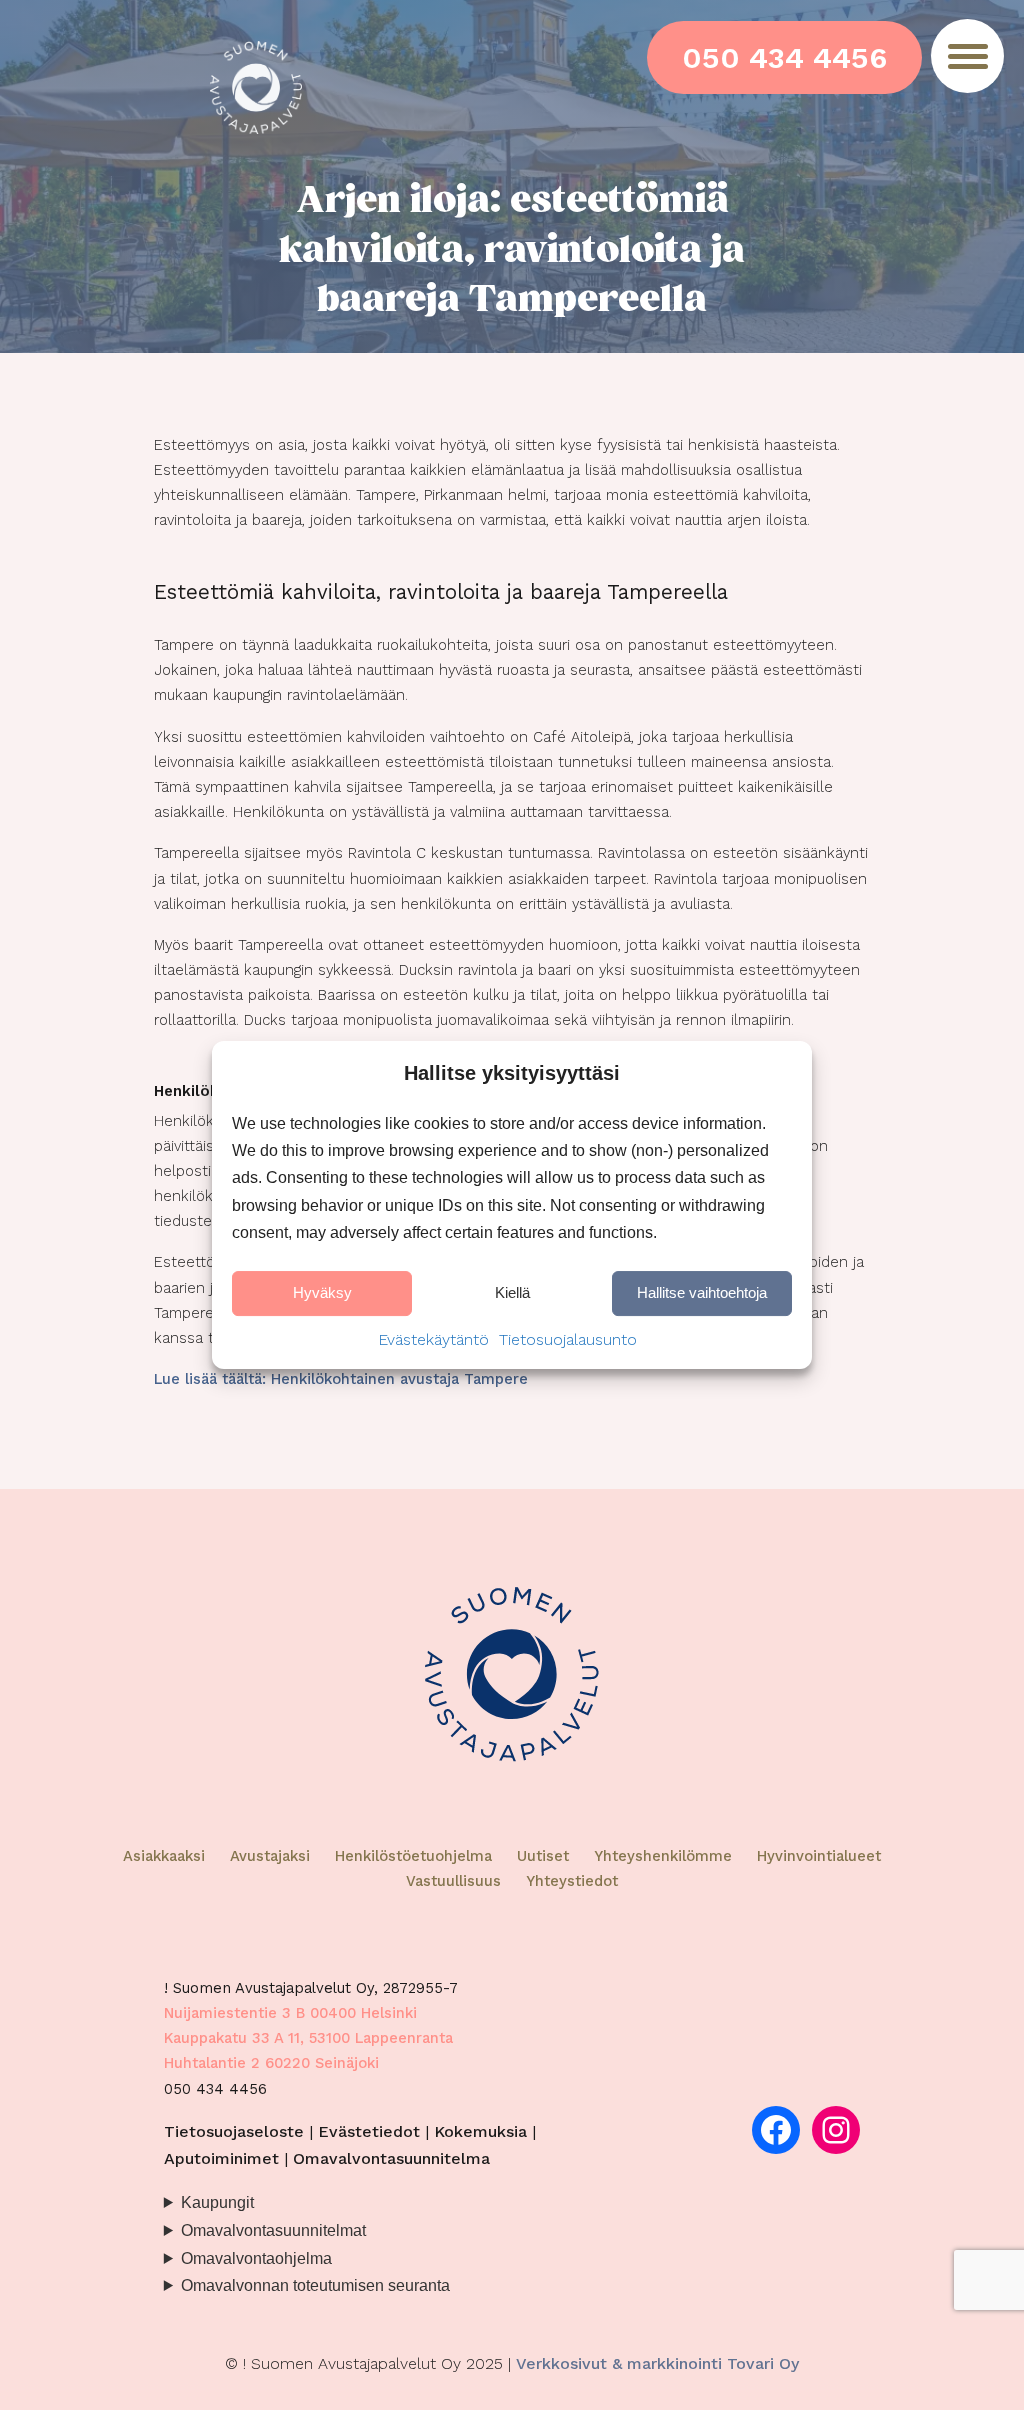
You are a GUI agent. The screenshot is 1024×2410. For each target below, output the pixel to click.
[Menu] (967, 56)
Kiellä (512, 1293)
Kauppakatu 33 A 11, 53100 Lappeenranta (308, 2038)
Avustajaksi (270, 1856)
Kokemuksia (480, 2131)
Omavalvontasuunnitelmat (273, 2230)
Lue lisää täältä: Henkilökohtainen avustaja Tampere (341, 1379)
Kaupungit (217, 2202)
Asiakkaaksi (164, 1856)
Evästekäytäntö (433, 1339)
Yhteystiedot (572, 1881)
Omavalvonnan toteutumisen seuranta (315, 2285)
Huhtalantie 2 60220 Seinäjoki (271, 2063)
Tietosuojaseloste (234, 2131)
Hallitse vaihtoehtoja (702, 1293)
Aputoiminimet (221, 2158)
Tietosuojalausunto (568, 1339)
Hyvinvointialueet (819, 1856)
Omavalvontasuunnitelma (391, 2158)
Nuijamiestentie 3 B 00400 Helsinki (290, 2013)
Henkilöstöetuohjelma (413, 1856)
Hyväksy (322, 1293)
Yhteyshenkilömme (663, 1856)
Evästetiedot (369, 2131)
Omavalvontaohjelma (256, 2258)
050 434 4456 (784, 57)
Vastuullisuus (453, 1881)
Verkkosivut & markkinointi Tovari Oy (657, 2363)
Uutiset (543, 1856)
